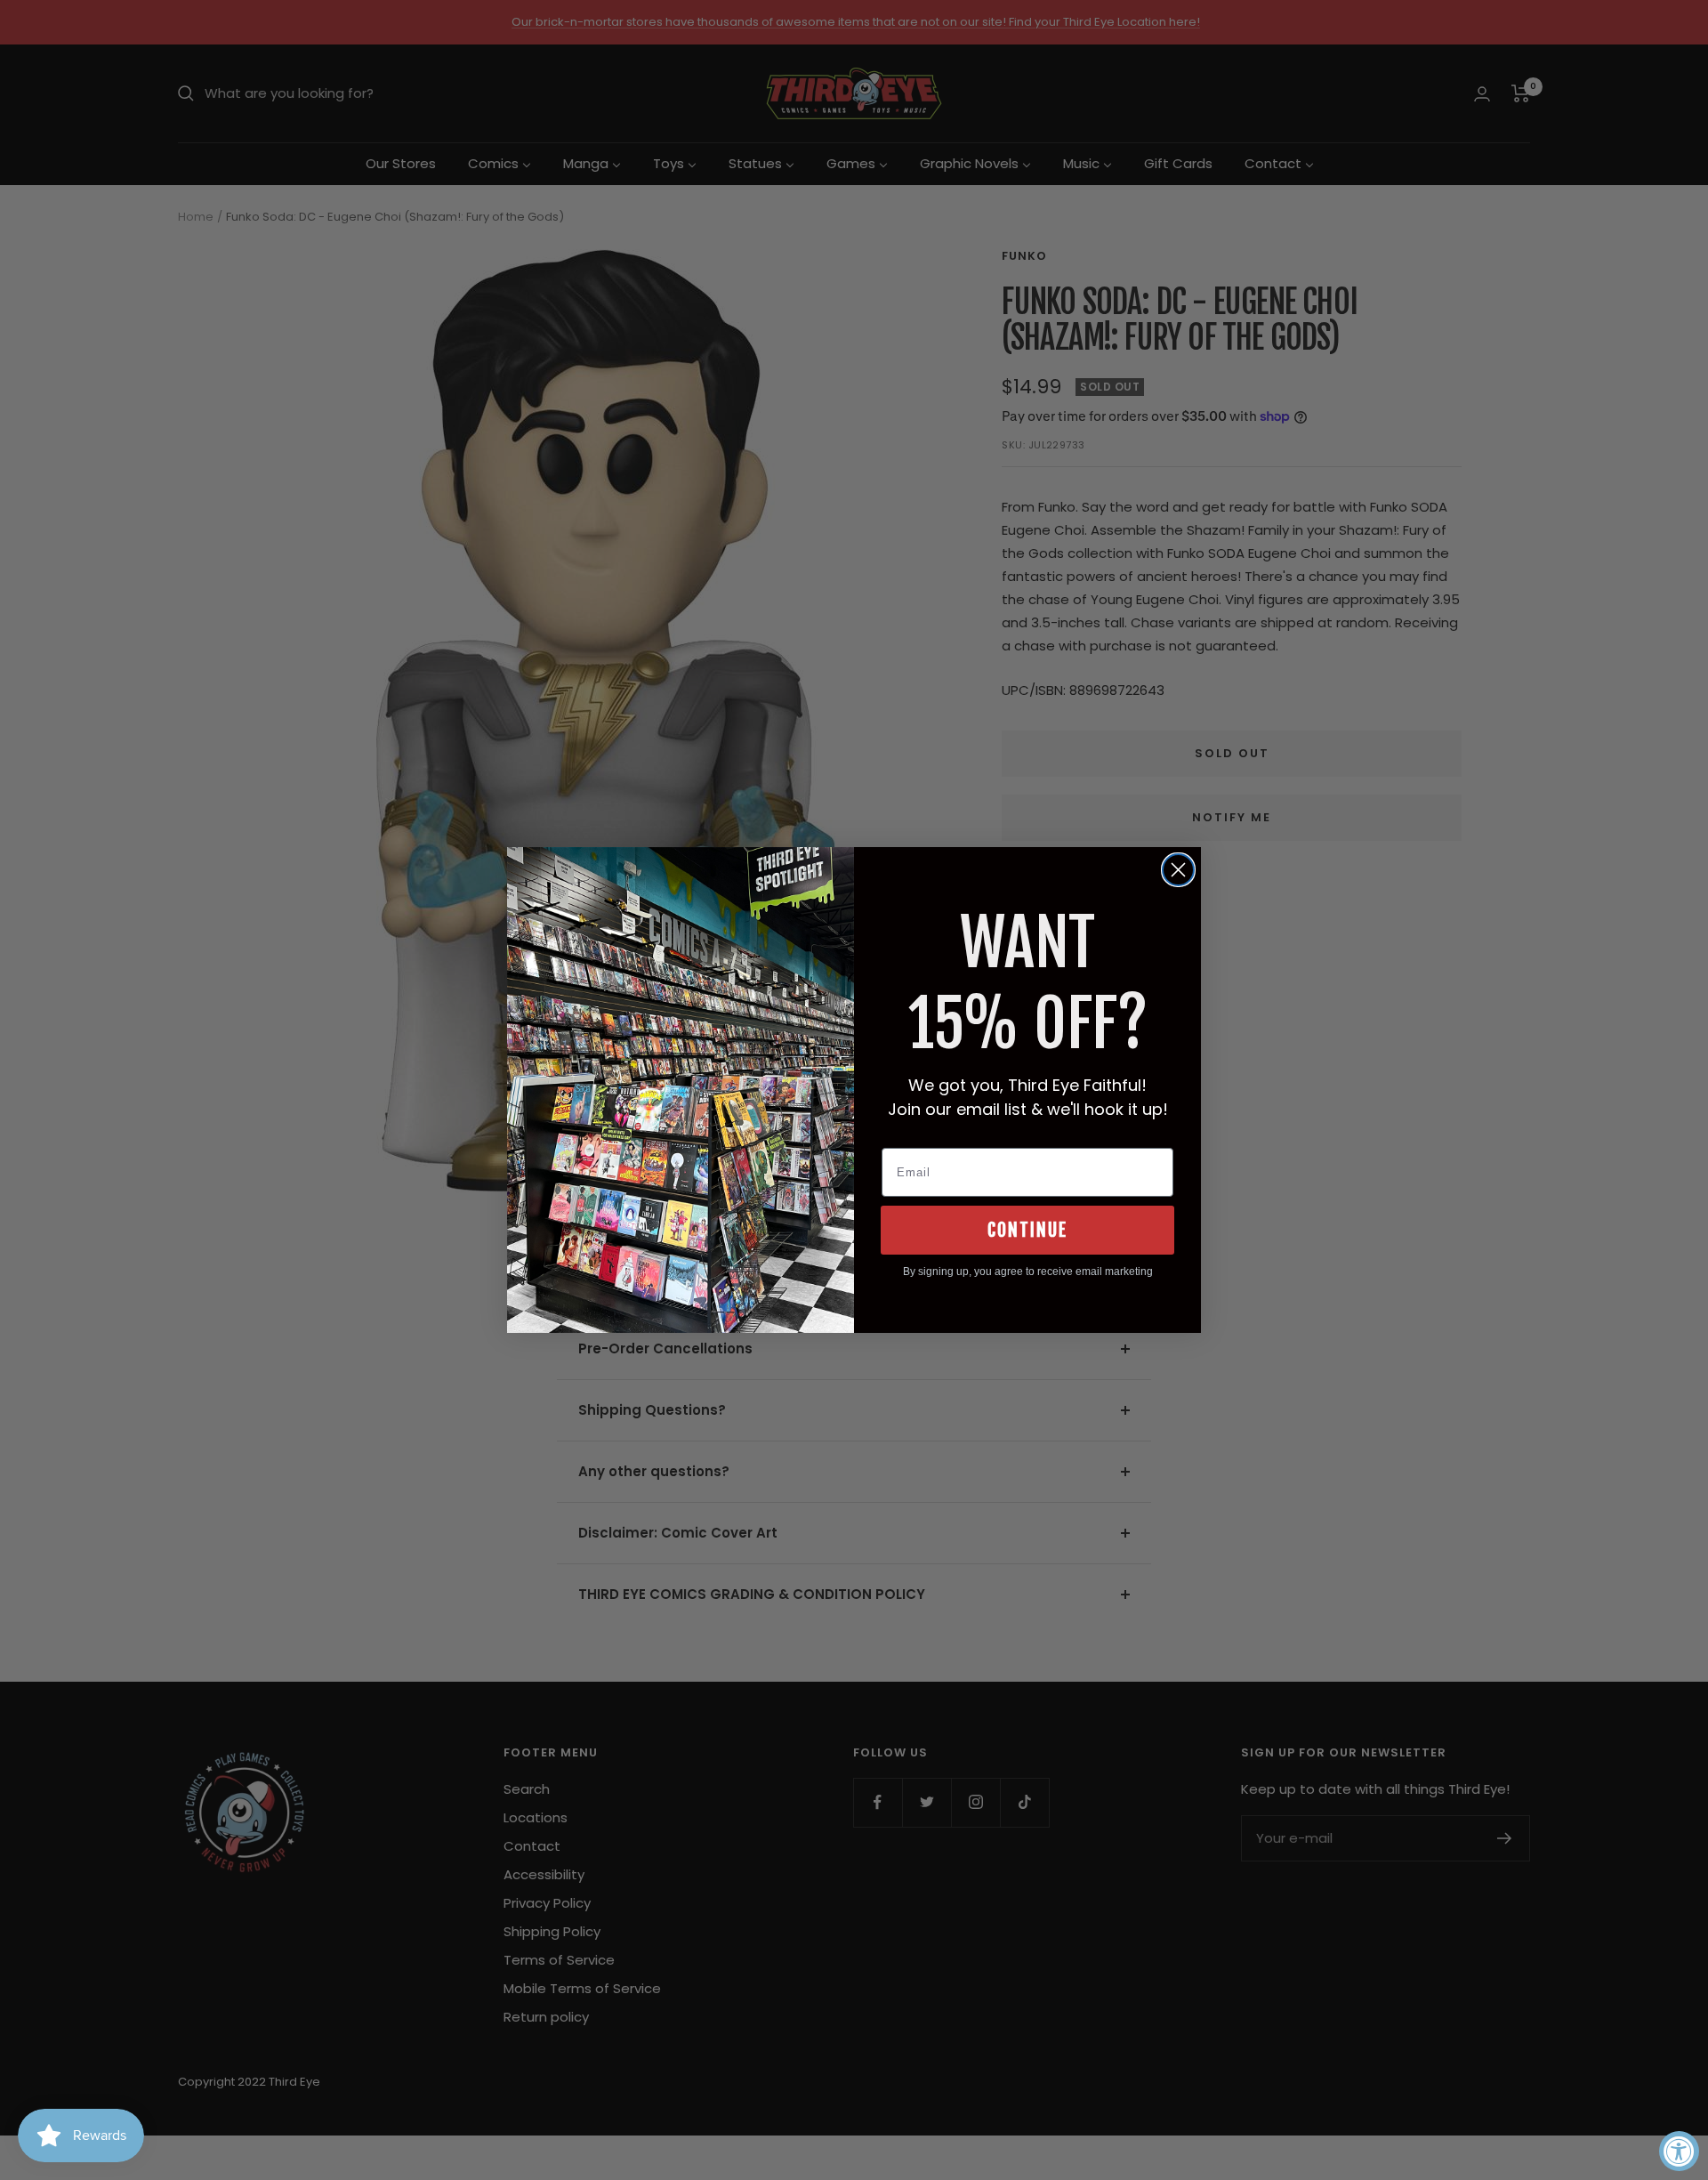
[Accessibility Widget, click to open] (1679, 2151)
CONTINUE (1027, 1230)
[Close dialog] (1178, 870)
